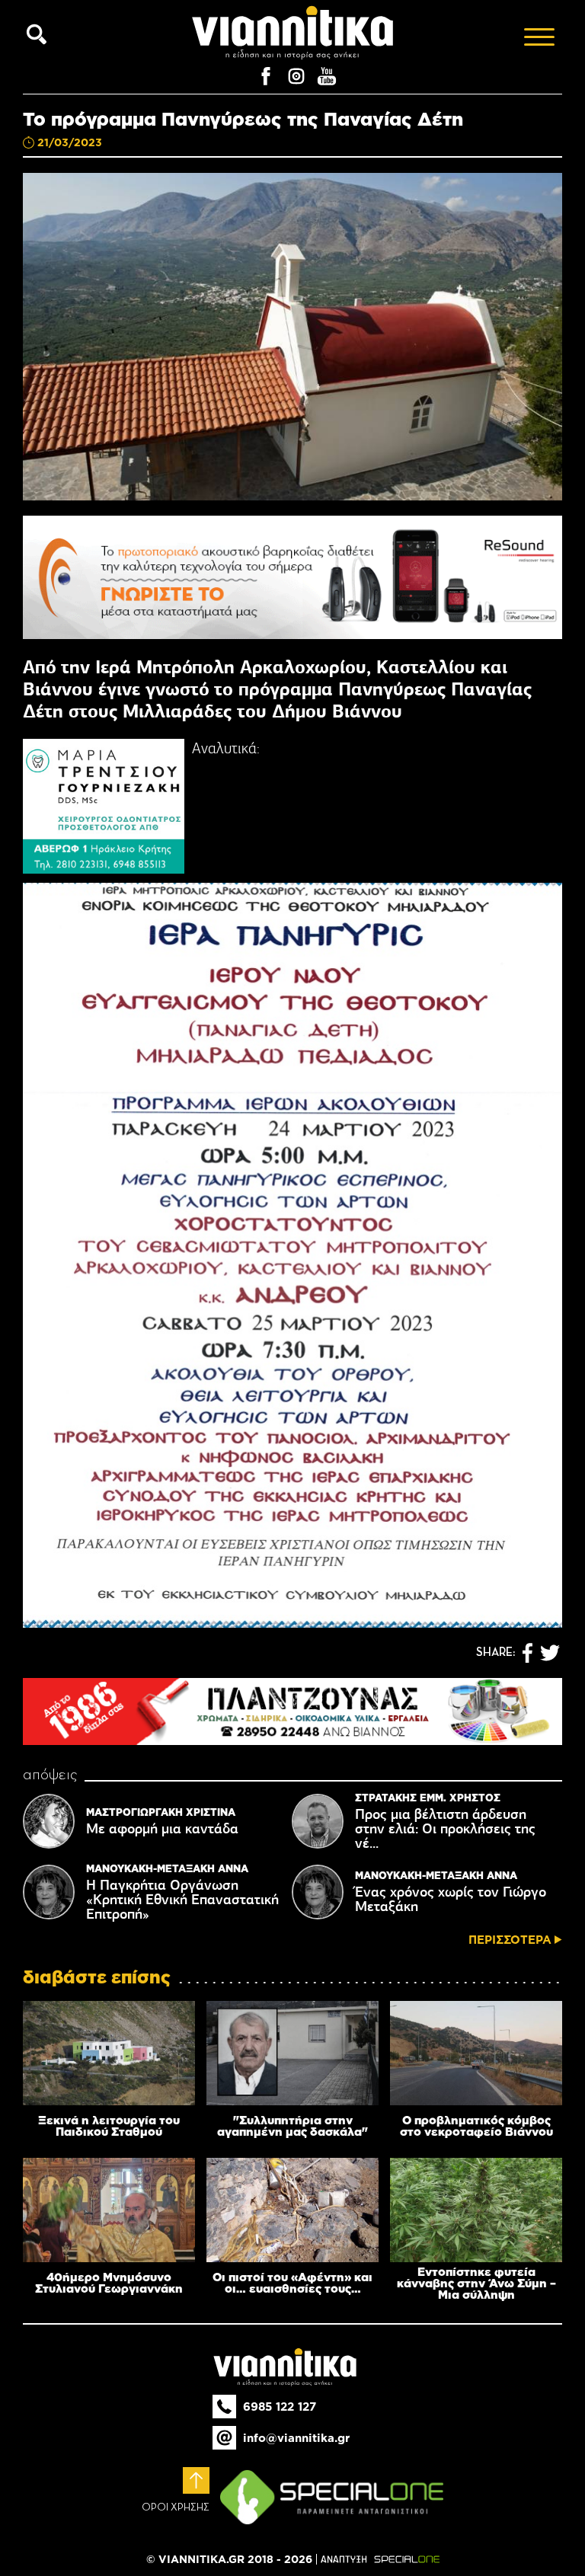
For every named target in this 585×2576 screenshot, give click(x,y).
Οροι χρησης (176, 2507)
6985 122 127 (280, 2407)
